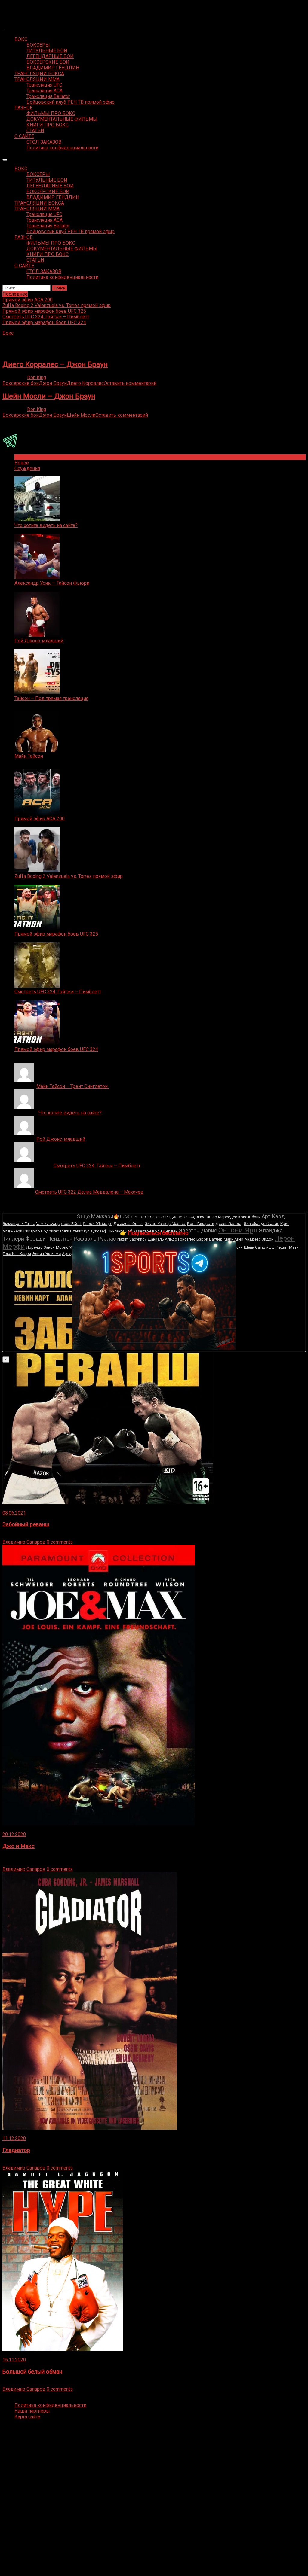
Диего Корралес (85, 383)
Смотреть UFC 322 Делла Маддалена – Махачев (89, 1192)
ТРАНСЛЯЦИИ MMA (37, 79)
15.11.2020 (14, 2360)
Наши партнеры (32, 2411)
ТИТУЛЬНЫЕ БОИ (47, 51)
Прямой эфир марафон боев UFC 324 (56, 1049)
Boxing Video (16, 8)
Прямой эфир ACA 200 (40, 819)
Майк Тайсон (29, 756)
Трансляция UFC (44, 85)
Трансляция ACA (45, 91)
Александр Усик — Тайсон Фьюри (52, 583)
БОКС (21, 39)
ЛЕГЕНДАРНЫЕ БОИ (50, 56)
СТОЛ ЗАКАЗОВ (44, 142)
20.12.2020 (14, 1834)
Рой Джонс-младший (39, 641)
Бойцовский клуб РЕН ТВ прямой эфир (71, 102)
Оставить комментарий (130, 383)
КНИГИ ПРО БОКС (48, 125)
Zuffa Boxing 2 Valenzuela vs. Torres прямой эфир (69, 876)
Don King (37, 378)
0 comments (60, 1542)
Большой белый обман (32, 2372)
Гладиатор (16, 2150)
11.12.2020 (14, 2138)
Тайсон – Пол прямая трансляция (51, 698)
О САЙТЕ (24, 136)
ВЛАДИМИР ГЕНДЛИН (53, 68)
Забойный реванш (26, 1524)
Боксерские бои (21, 383)
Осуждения (27, 469)
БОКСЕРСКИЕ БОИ (48, 62)
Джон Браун (53, 383)
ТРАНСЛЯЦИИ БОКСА (39, 73)
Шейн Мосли (81, 415)
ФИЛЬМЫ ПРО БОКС (51, 113)
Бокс (8, 333)
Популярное (28, 457)
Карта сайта (27, 2417)
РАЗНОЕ (23, 108)
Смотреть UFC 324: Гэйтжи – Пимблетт (58, 992)
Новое (22, 463)
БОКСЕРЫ (38, 45)
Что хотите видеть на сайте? (46, 525)
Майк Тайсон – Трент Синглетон (73, 1086)
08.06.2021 (14, 1513)
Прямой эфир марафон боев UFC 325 (56, 934)
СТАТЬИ (35, 131)
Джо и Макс (18, 1846)
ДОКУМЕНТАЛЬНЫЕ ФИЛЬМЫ (62, 119)
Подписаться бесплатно (158, 1233)
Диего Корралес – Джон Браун (55, 364)
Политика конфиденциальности (62, 148)
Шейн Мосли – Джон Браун (49, 396)
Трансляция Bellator (48, 96)
